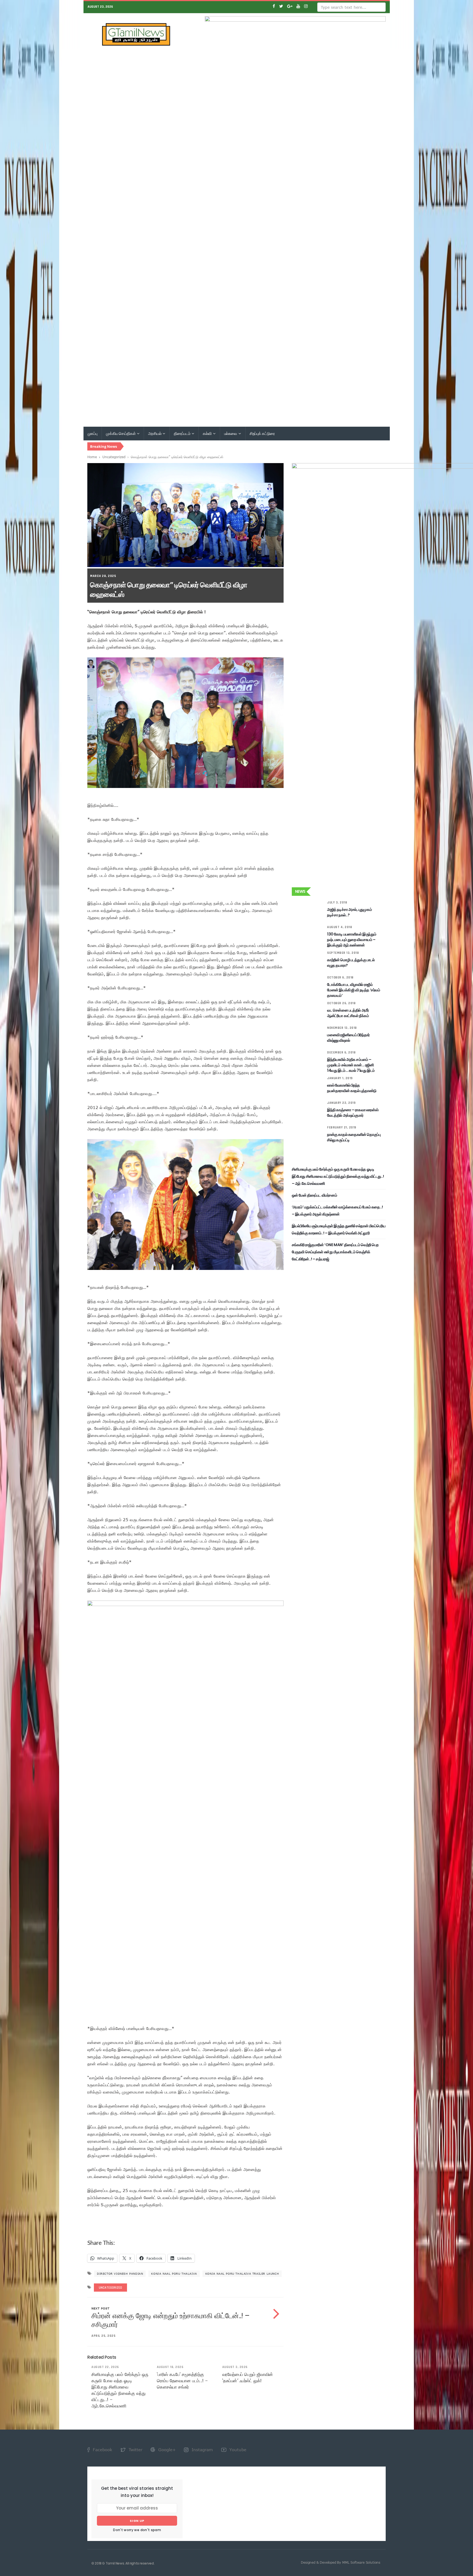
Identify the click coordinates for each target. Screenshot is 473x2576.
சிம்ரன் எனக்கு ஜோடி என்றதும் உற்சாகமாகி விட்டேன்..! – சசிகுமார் (170, 2320)
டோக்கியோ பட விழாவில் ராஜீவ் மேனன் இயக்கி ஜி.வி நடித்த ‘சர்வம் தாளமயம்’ (354, 990)
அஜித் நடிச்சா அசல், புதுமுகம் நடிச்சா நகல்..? (349, 912)
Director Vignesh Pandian (120, 2274)
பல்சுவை (231, 434)
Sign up (137, 2521)
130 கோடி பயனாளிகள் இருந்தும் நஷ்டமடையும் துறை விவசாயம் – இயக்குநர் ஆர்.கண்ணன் (352, 940)
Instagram (202, 2450)
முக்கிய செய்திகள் (121, 434)
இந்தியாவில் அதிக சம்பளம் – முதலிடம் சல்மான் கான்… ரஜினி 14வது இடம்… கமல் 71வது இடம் (351, 1065)
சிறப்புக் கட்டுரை (262, 434)
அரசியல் (155, 434)
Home (92, 457)
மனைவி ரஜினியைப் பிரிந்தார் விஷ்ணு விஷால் (348, 1038)
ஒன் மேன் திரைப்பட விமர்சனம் (314, 1195)
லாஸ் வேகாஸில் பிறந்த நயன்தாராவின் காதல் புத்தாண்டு (352, 1088)
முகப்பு (93, 434)
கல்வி (207, 434)
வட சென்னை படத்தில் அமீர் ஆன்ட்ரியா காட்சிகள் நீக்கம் (348, 1013)
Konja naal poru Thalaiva (174, 2274)
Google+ (166, 2450)
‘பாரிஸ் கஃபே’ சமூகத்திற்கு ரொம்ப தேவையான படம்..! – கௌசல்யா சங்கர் (182, 2381)
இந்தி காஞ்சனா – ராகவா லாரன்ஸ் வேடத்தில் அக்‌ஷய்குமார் (353, 1113)
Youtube (237, 2450)
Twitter (135, 2450)
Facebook (102, 2450)
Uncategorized (114, 457)
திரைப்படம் (182, 434)
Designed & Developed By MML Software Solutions (341, 2562)
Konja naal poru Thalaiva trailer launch (242, 2274)
